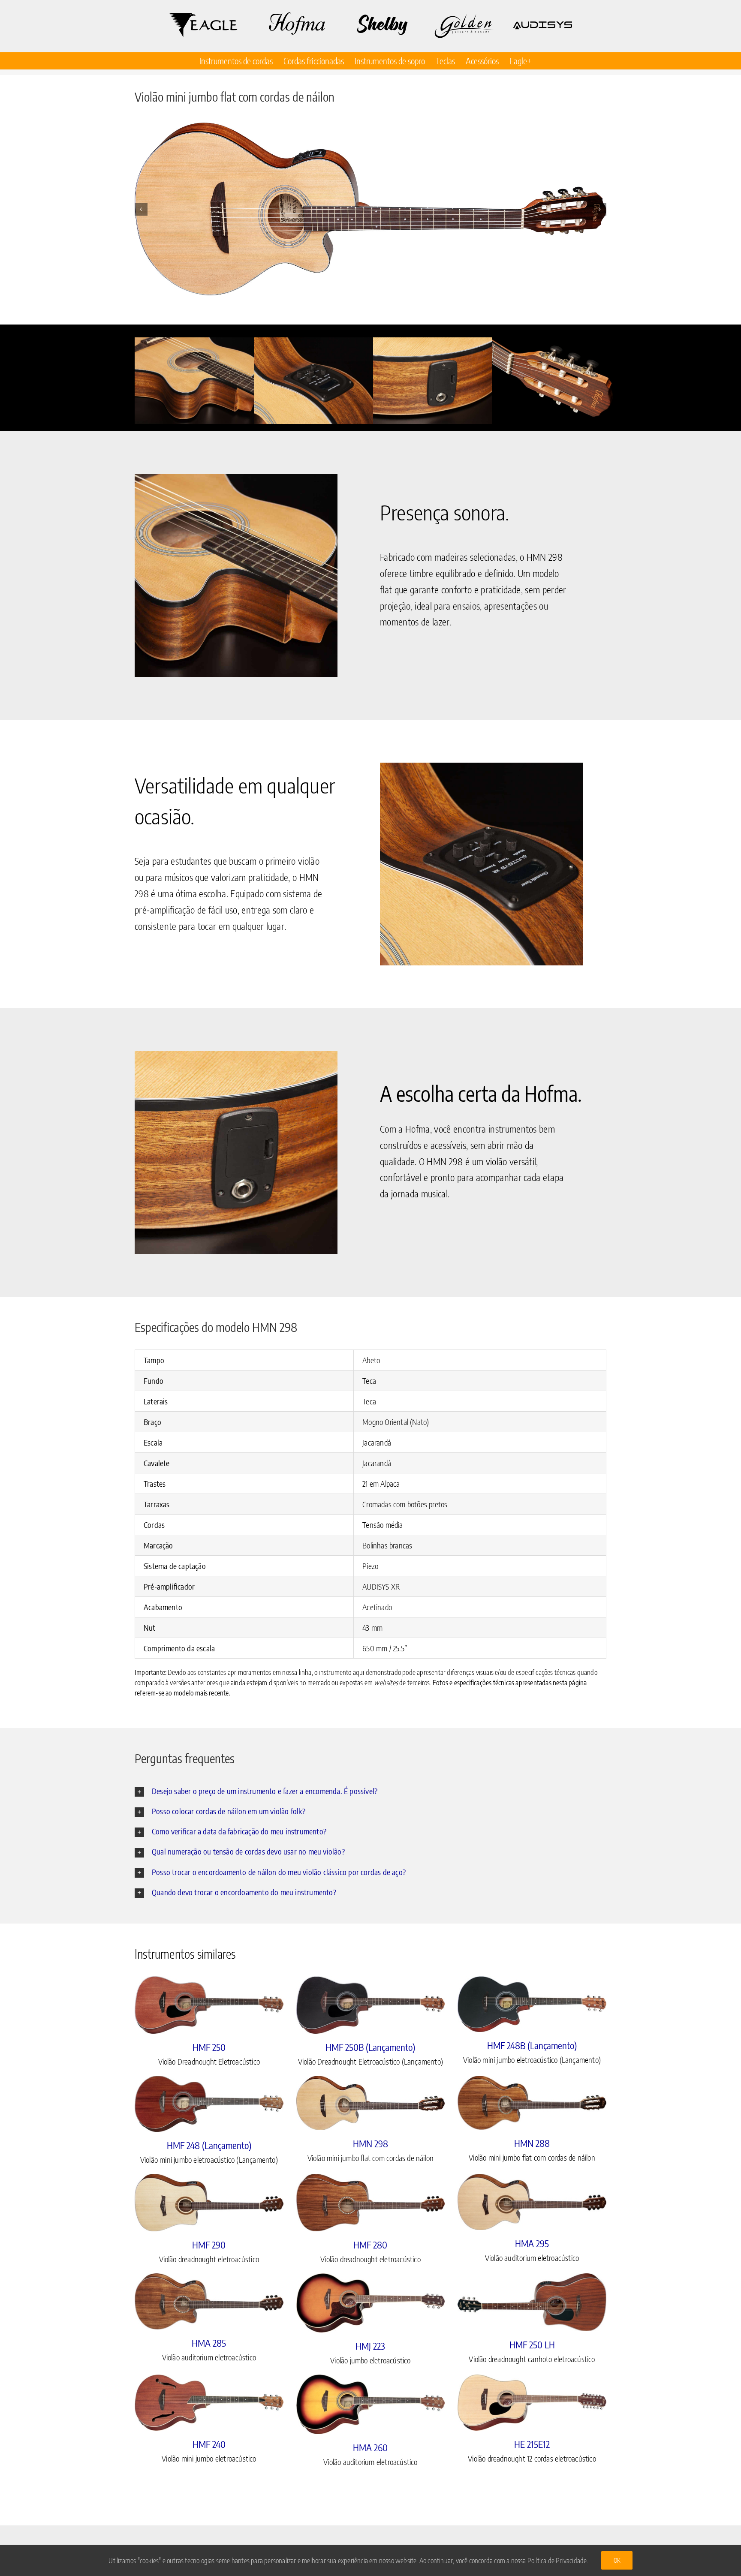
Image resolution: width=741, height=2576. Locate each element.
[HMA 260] (371, 2404)
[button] (141, 209)
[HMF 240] (209, 2403)
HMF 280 (370, 2245)
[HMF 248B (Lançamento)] (532, 2004)
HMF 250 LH (532, 2345)
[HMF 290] (209, 2203)
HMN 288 (532, 2143)
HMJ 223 (370, 2346)
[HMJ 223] (371, 2303)
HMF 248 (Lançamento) (209, 2145)
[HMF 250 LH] (532, 2302)
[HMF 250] (209, 2005)
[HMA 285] (209, 2301)
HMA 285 (209, 2343)
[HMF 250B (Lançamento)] (371, 2005)
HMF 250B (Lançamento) (370, 2047)
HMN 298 (370, 2143)
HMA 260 (370, 2447)
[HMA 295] (532, 2202)
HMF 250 (209, 2047)
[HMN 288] (532, 2103)
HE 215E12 (532, 2444)
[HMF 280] (371, 2203)
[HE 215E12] (532, 2403)
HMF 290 (209, 2245)
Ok (617, 2560)
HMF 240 (209, 2444)
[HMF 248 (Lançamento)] (209, 2104)
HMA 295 (532, 2243)
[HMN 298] (371, 2103)
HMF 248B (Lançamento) (532, 2045)
